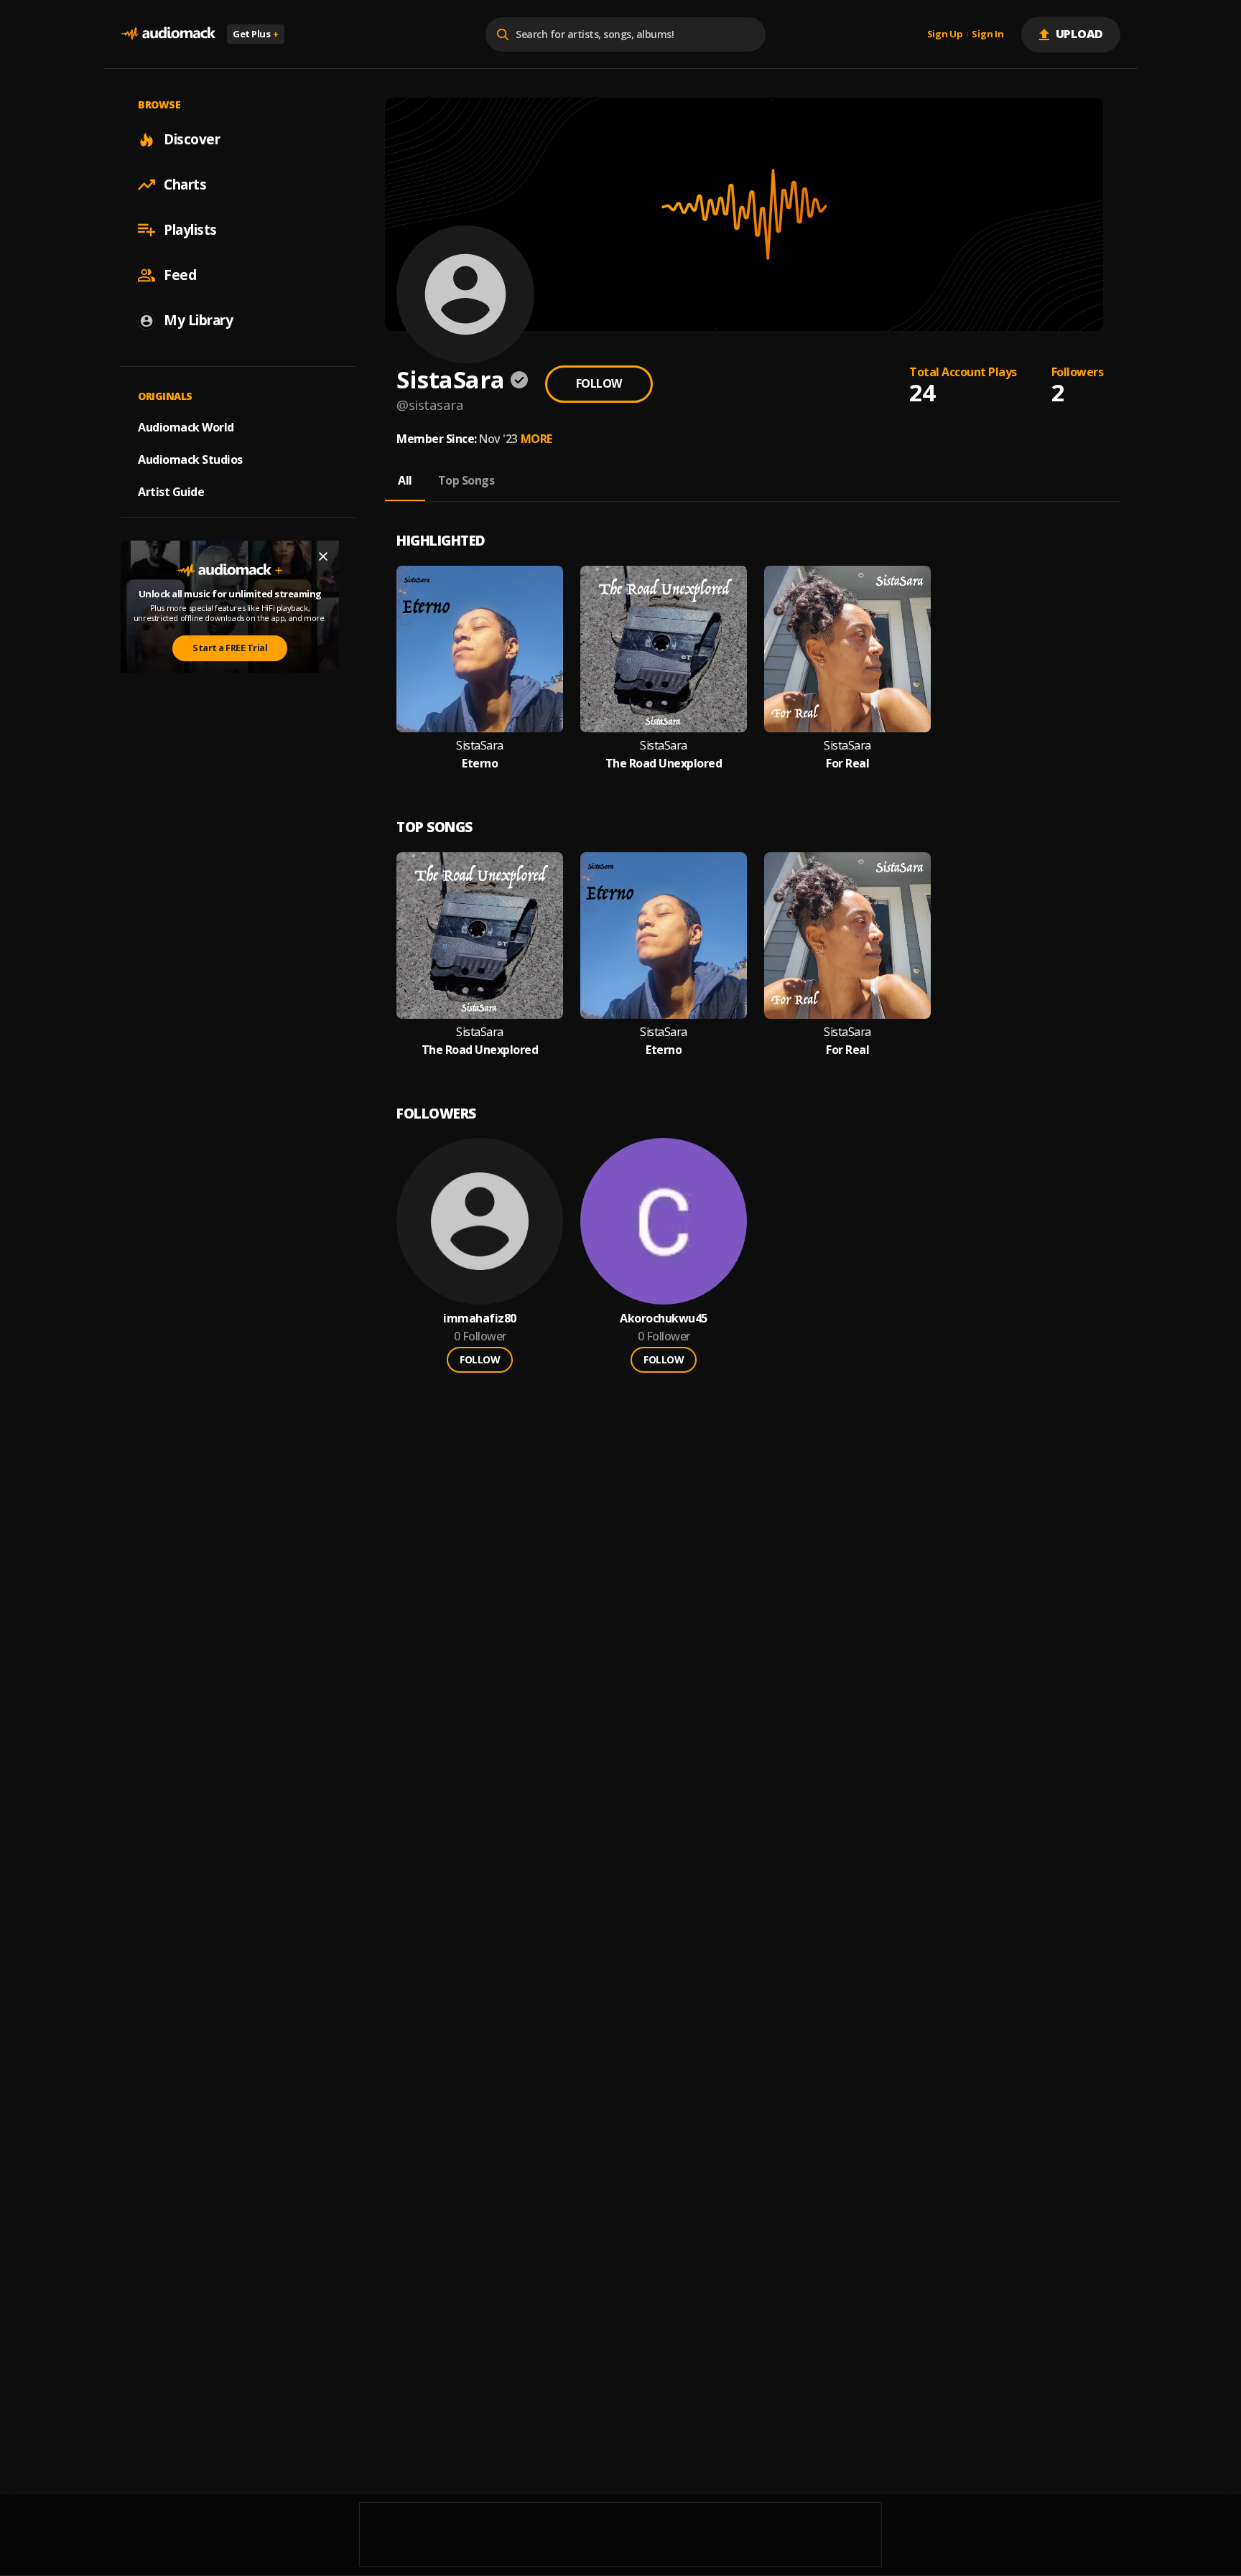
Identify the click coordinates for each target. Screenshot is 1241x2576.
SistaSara (480, 746)
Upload (1080, 34)
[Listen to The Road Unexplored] (664, 649)
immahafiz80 (480, 1319)
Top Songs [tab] (466, 480)
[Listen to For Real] (847, 649)
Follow (599, 383)
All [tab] (405, 480)
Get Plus (256, 34)
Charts (185, 185)
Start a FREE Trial (230, 648)
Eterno (480, 764)
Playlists (190, 230)
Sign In (987, 34)
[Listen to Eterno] (480, 649)
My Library (198, 320)
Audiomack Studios (190, 459)
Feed (180, 275)
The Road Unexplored (664, 764)
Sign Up (945, 34)
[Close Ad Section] (323, 556)
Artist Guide (171, 492)
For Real (847, 764)
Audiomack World (186, 427)
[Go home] (168, 34)
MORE (536, 439)
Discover (192, 139)
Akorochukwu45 (664, 1319)
